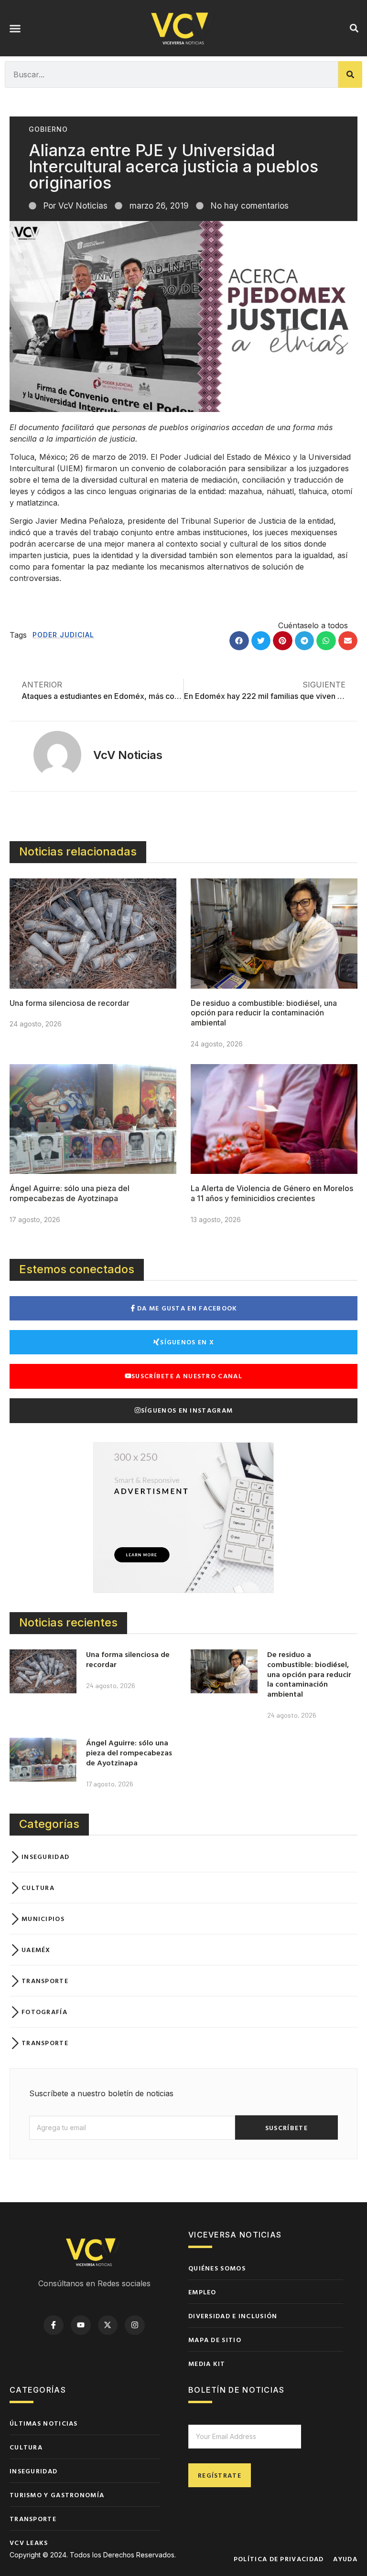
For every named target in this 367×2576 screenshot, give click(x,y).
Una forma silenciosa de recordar (70, 1003)
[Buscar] (350, 74)
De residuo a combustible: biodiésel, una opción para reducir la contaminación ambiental (264, 1013)
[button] (15, 28)
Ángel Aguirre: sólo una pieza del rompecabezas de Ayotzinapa (70, 1193)
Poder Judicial (63, 635)
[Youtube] (81, 2325)
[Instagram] (135, 2325)
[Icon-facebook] (54, 2325)
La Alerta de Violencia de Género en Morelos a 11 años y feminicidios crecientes (272, 1193)
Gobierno (48, 129)
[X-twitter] (108, 2325)
